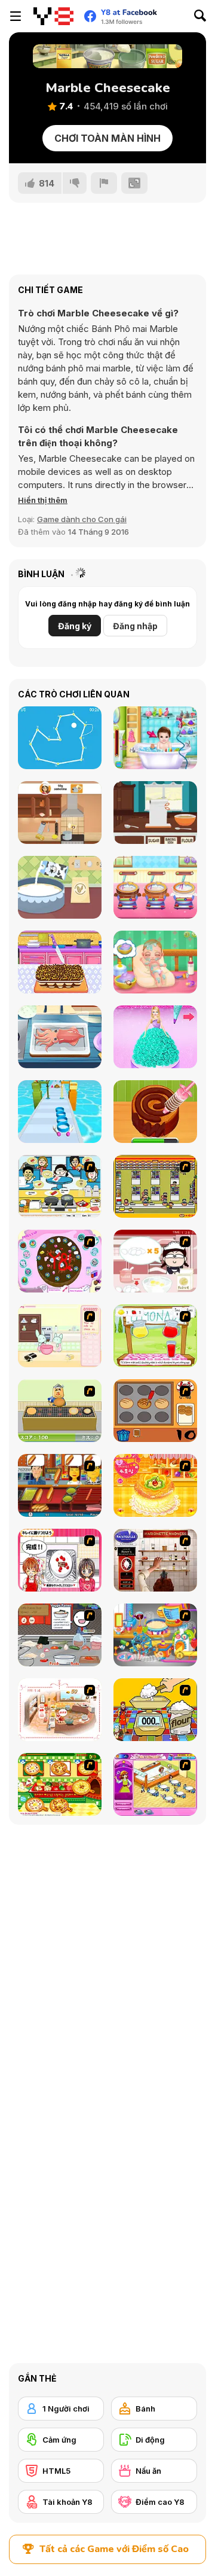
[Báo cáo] (104, 183)
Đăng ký (75, 626)
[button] (43, 500)
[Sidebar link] (16, 16)
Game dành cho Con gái (82, 519)
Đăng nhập (135, 626)
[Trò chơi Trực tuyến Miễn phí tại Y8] (53, 16)
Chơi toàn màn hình (107, 138)
